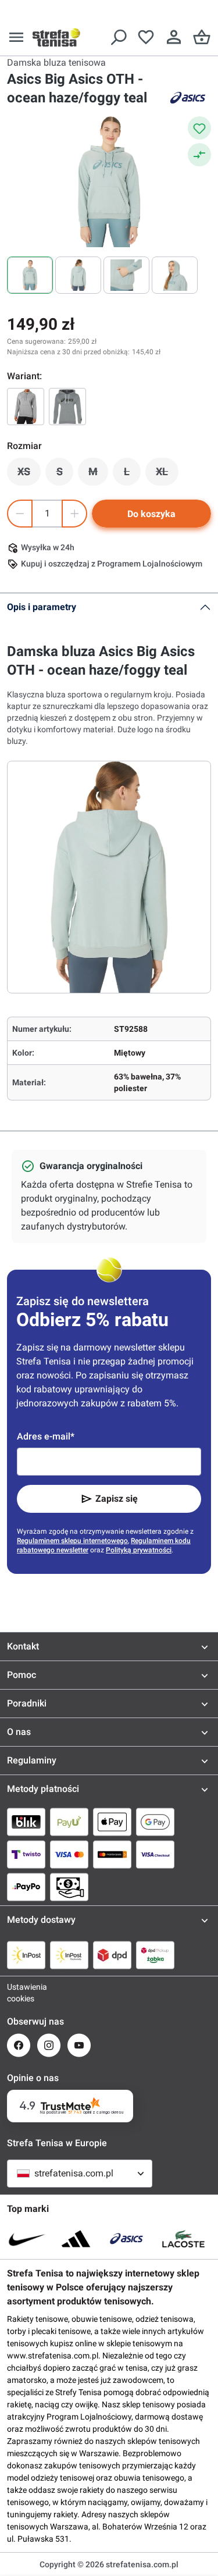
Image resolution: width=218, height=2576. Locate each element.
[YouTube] (79, 2045)
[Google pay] (155, 1822)
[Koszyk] (202, 37)
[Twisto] (26, 1854)
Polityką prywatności (139, 1550)
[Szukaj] (118, 37)
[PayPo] (26, 1887)
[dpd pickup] (155, 1955)
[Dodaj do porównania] (199, 155)
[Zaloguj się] (174, 37)
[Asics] (188, 98)
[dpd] (112, 1955)
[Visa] (69, 1854)
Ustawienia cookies (19, 1993)
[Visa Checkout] (155, 1854)
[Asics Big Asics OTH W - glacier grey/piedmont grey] (26, 407)
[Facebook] (19, 2045)
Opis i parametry (42, 607)
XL (167, 475)
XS (29, 475)
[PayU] (69, 1822)
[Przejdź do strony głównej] (56, 37)
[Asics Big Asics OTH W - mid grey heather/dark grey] (67, 407)
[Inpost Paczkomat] (69, 1955)
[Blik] (26, 1822)
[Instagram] (49, 2045)
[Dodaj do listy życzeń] (199, 128)
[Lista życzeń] (146, 37)
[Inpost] (26, 1955)
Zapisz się (117, 1499)
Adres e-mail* (46, 1436)
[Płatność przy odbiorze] (69, 1887)
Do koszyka (151, 514)
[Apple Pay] (112, 1822)
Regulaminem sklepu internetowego (72, 1541)
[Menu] (16, 37)
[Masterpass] (112, 1854)
